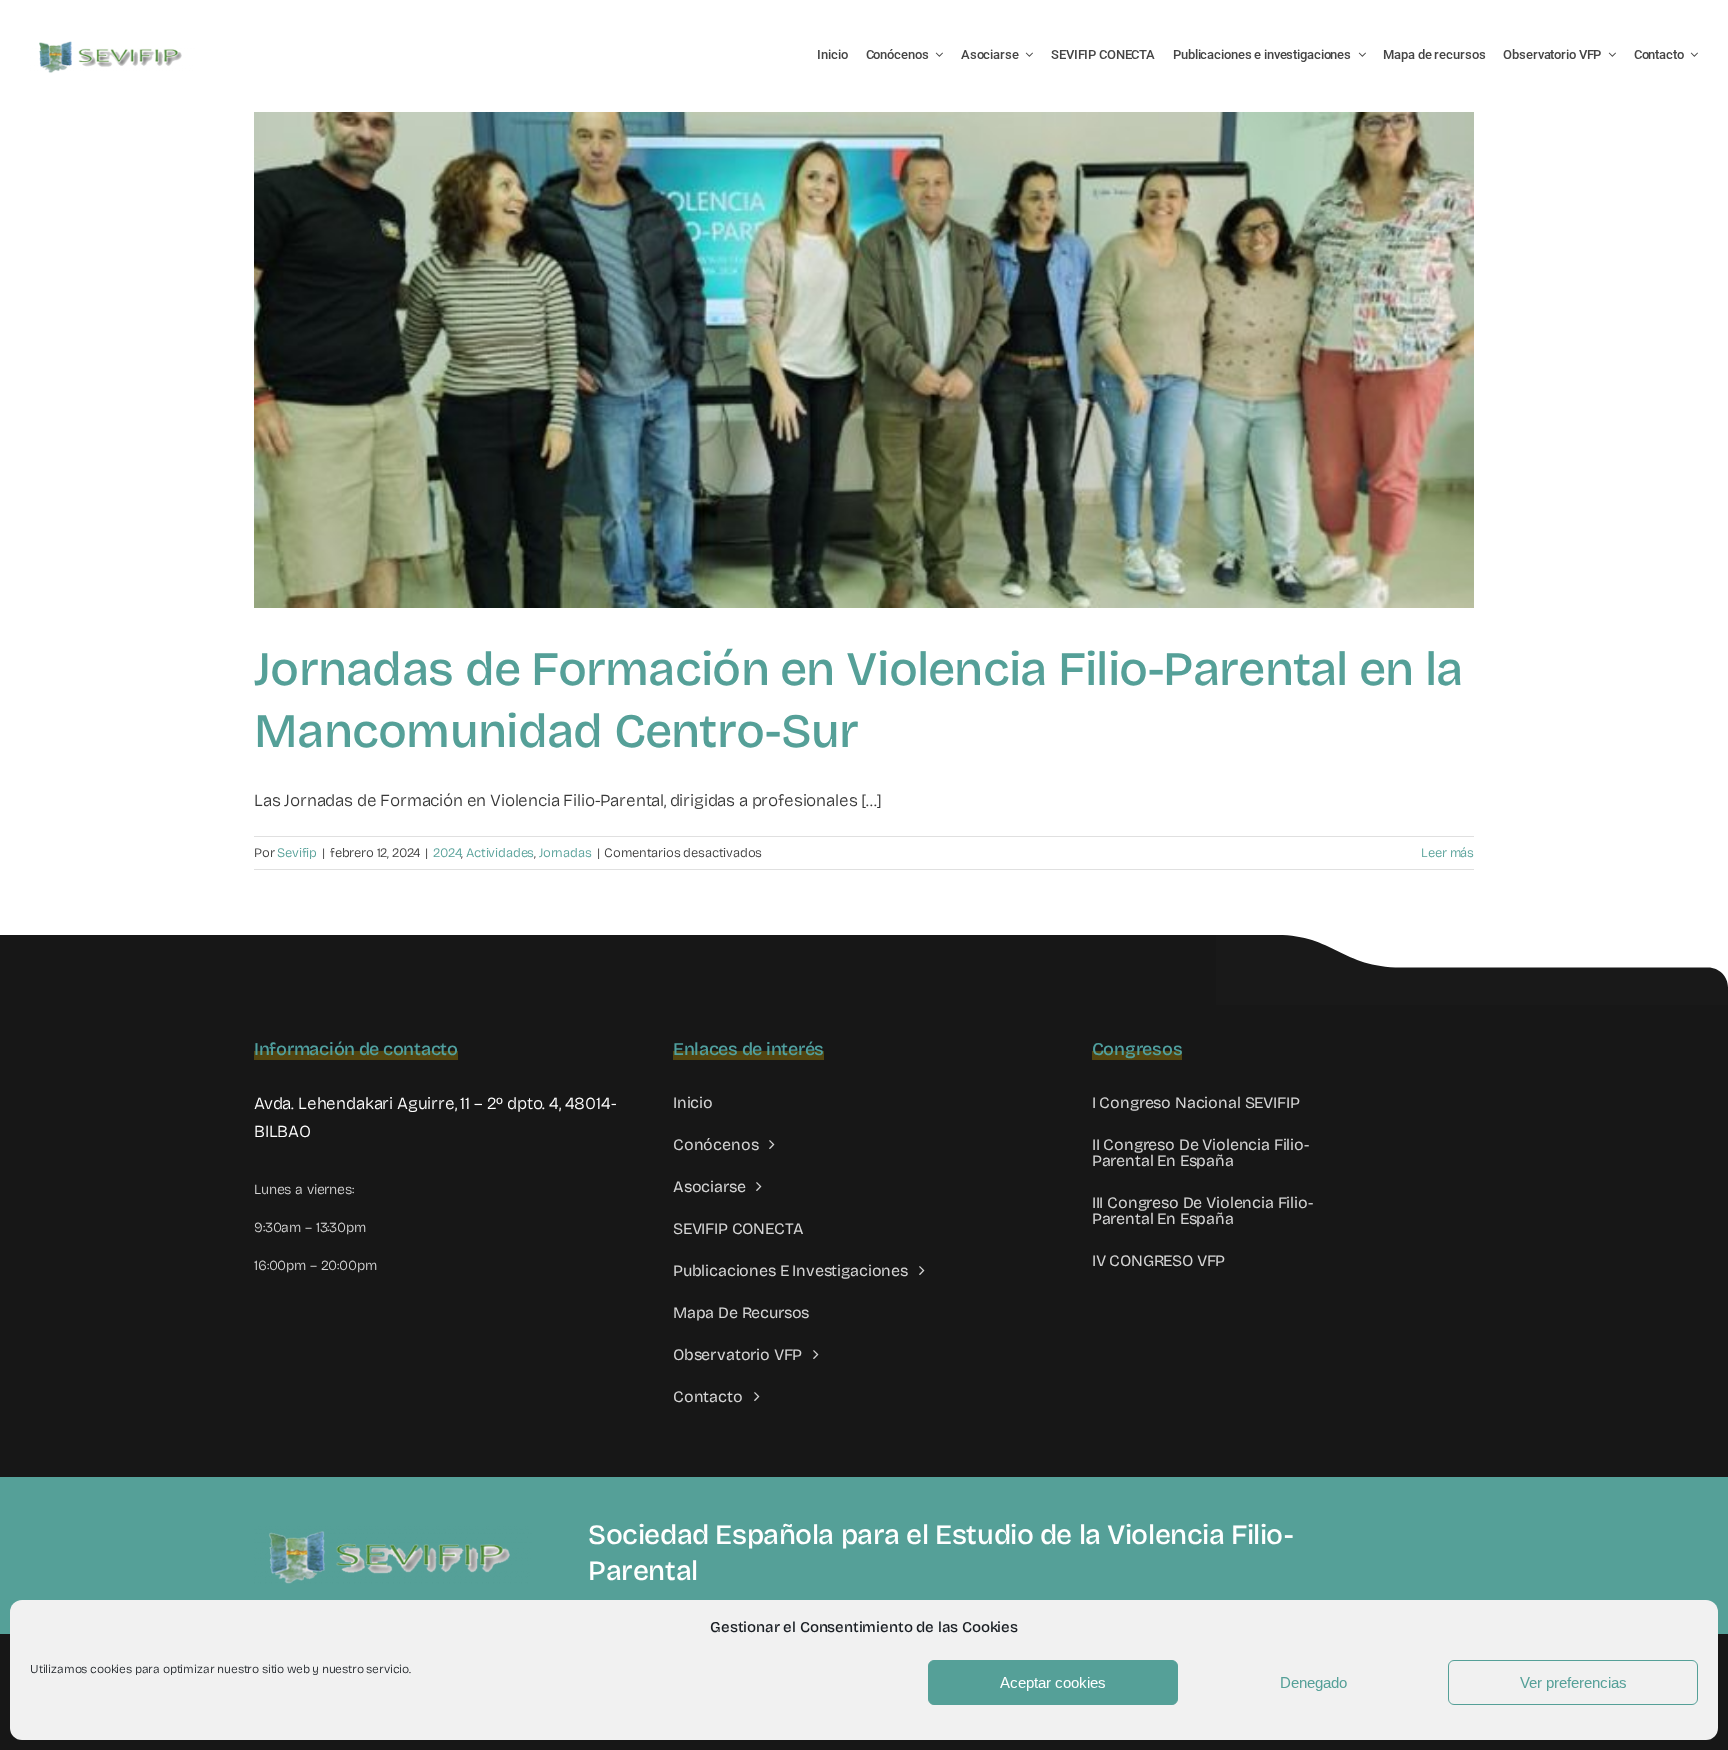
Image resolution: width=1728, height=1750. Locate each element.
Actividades (500, 853)
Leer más (1447, 853)
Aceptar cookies (1053, 1682)
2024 (447, 853)
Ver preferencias (1573, 1682)
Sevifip (297, 853)
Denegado (1313, 1682)
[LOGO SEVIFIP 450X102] (112, 45)
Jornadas (565, 853)
